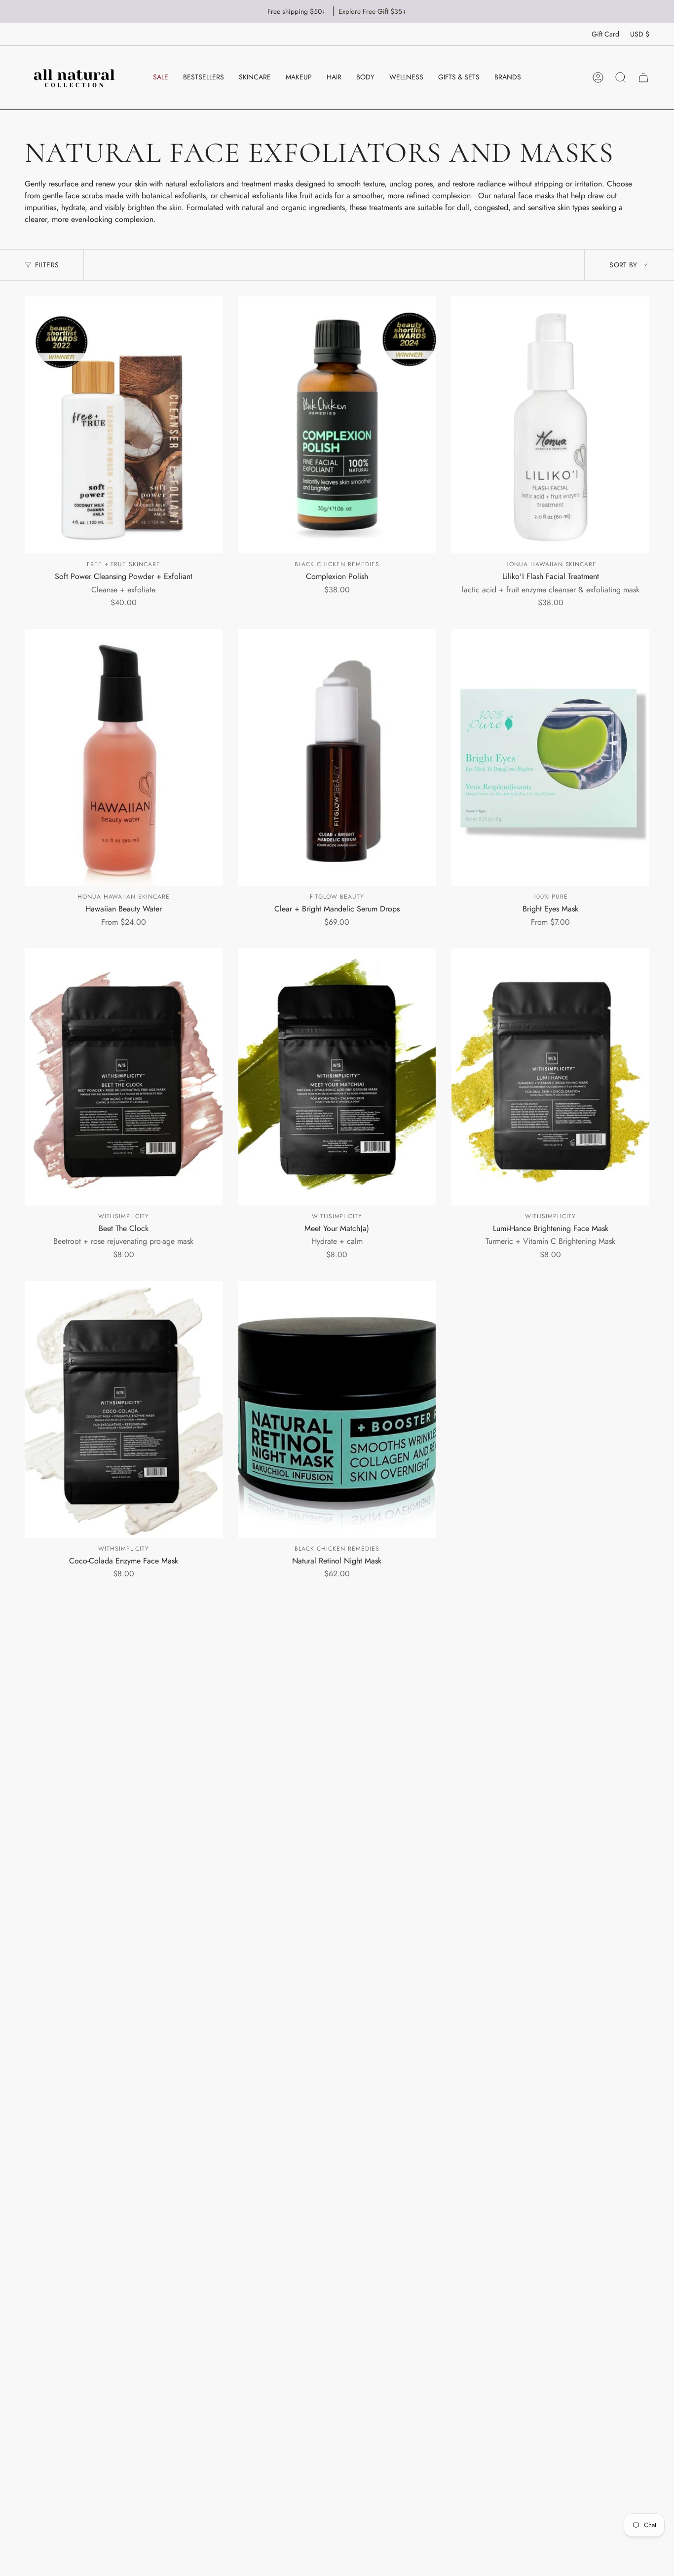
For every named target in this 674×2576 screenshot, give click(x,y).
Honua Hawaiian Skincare (550, 564)
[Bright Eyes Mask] (550, 757)
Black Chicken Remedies (337, 564)
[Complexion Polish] (337, 425)
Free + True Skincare (124, 564)
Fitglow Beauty (337, 897)
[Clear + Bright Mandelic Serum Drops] (337, 757)
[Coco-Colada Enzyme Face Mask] (124, 1409)
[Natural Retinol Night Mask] (337, 1409)
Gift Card (605, 34)
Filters (47, 265)
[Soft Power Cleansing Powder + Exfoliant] (124, 425)
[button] (255, 77)
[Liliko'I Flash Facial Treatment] (550, 425)
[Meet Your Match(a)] (337, 1077)
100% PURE (551, 897)
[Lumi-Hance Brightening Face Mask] (550, 1077)
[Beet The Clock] (124, 1077)
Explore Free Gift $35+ (373, 11)
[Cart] (643, 77)
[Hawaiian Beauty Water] (124, 757)
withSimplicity (123, 1216)
